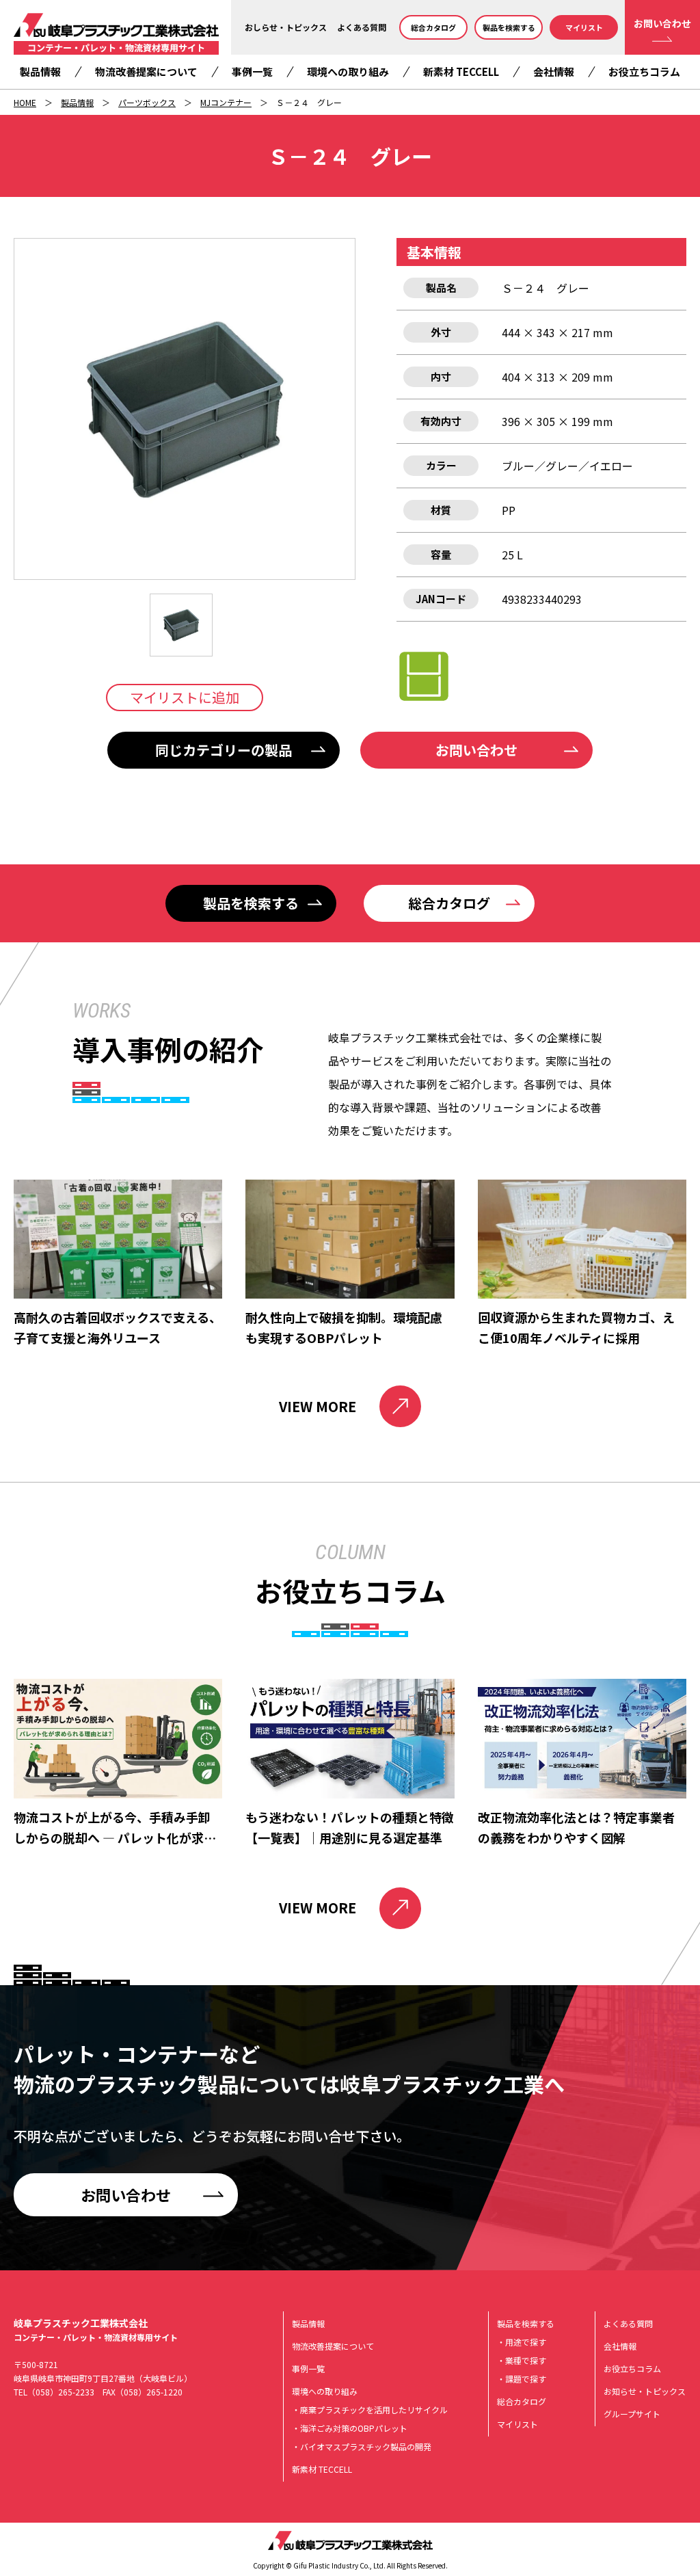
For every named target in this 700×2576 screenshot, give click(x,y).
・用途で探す (522, 2342)
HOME (25, 102)
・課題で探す (522, 2379)
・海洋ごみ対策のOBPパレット (350, 2428)
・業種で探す (522, 2360)
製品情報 (40, 71)
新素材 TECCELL (461, 71)
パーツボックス (147, 102)
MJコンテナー (226, 102)
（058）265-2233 (61, 2392)
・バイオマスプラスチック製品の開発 (362, 2446)
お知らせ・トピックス (645, 2391)
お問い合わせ (662, 23)
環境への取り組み (348, 71)
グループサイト (632, 2414)
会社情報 (554, 71)
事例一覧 (252, 71)
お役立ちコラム (644, 71)
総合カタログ (433, 27)
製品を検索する (509, 27)
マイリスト (584, 27)
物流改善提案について (146, 71)
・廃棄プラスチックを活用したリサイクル (370, 2409)
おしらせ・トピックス (286, 27)
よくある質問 (362, 27)
